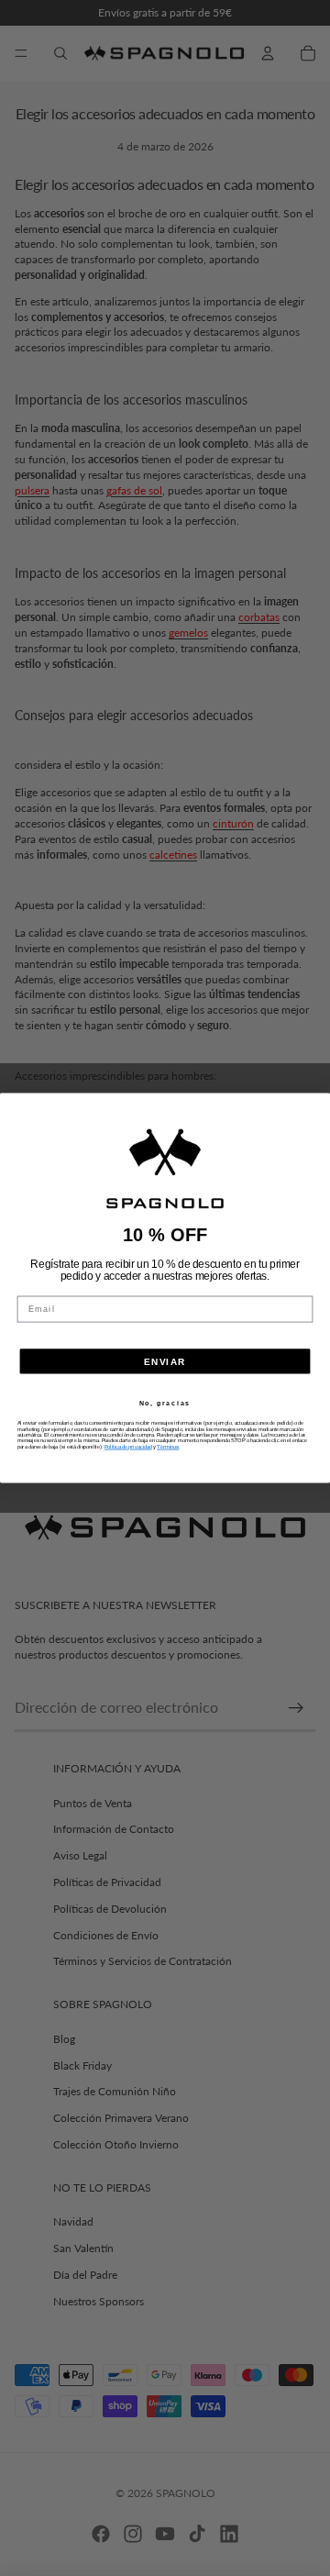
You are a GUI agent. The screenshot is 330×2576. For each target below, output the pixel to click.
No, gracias (165, 1404)
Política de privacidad (128, 1447)
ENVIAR (165, 1361)
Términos (168, 1447)
